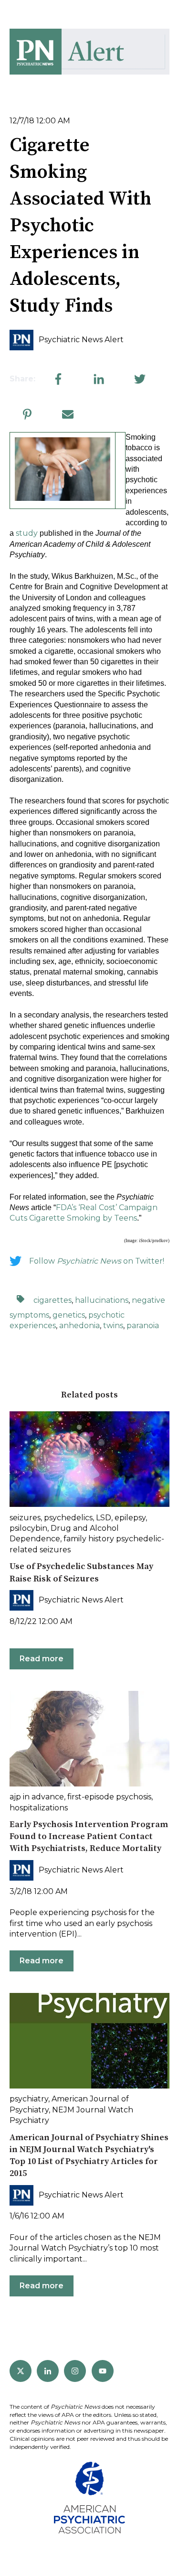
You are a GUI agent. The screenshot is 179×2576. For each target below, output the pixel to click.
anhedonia (79, 1326)
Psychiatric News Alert (81, 340)
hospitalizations (39, 1808)
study (27, 533)
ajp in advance (37, 1797)
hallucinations (102, 1300)
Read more (42, 1659)
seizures (25, 1518)
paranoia (143, 1326)
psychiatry (29, 2099)
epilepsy (130, 1518)
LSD (104, 1518)
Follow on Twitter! (97, 1261)
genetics (69, 1315)
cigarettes (53, 1300)
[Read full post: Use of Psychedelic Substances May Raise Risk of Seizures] (89, 1459)
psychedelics (68, 1518)
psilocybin (28, 1528)
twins (113, 1326)
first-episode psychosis (109, 1797)
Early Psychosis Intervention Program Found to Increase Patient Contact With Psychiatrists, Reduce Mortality (89, 1836)
